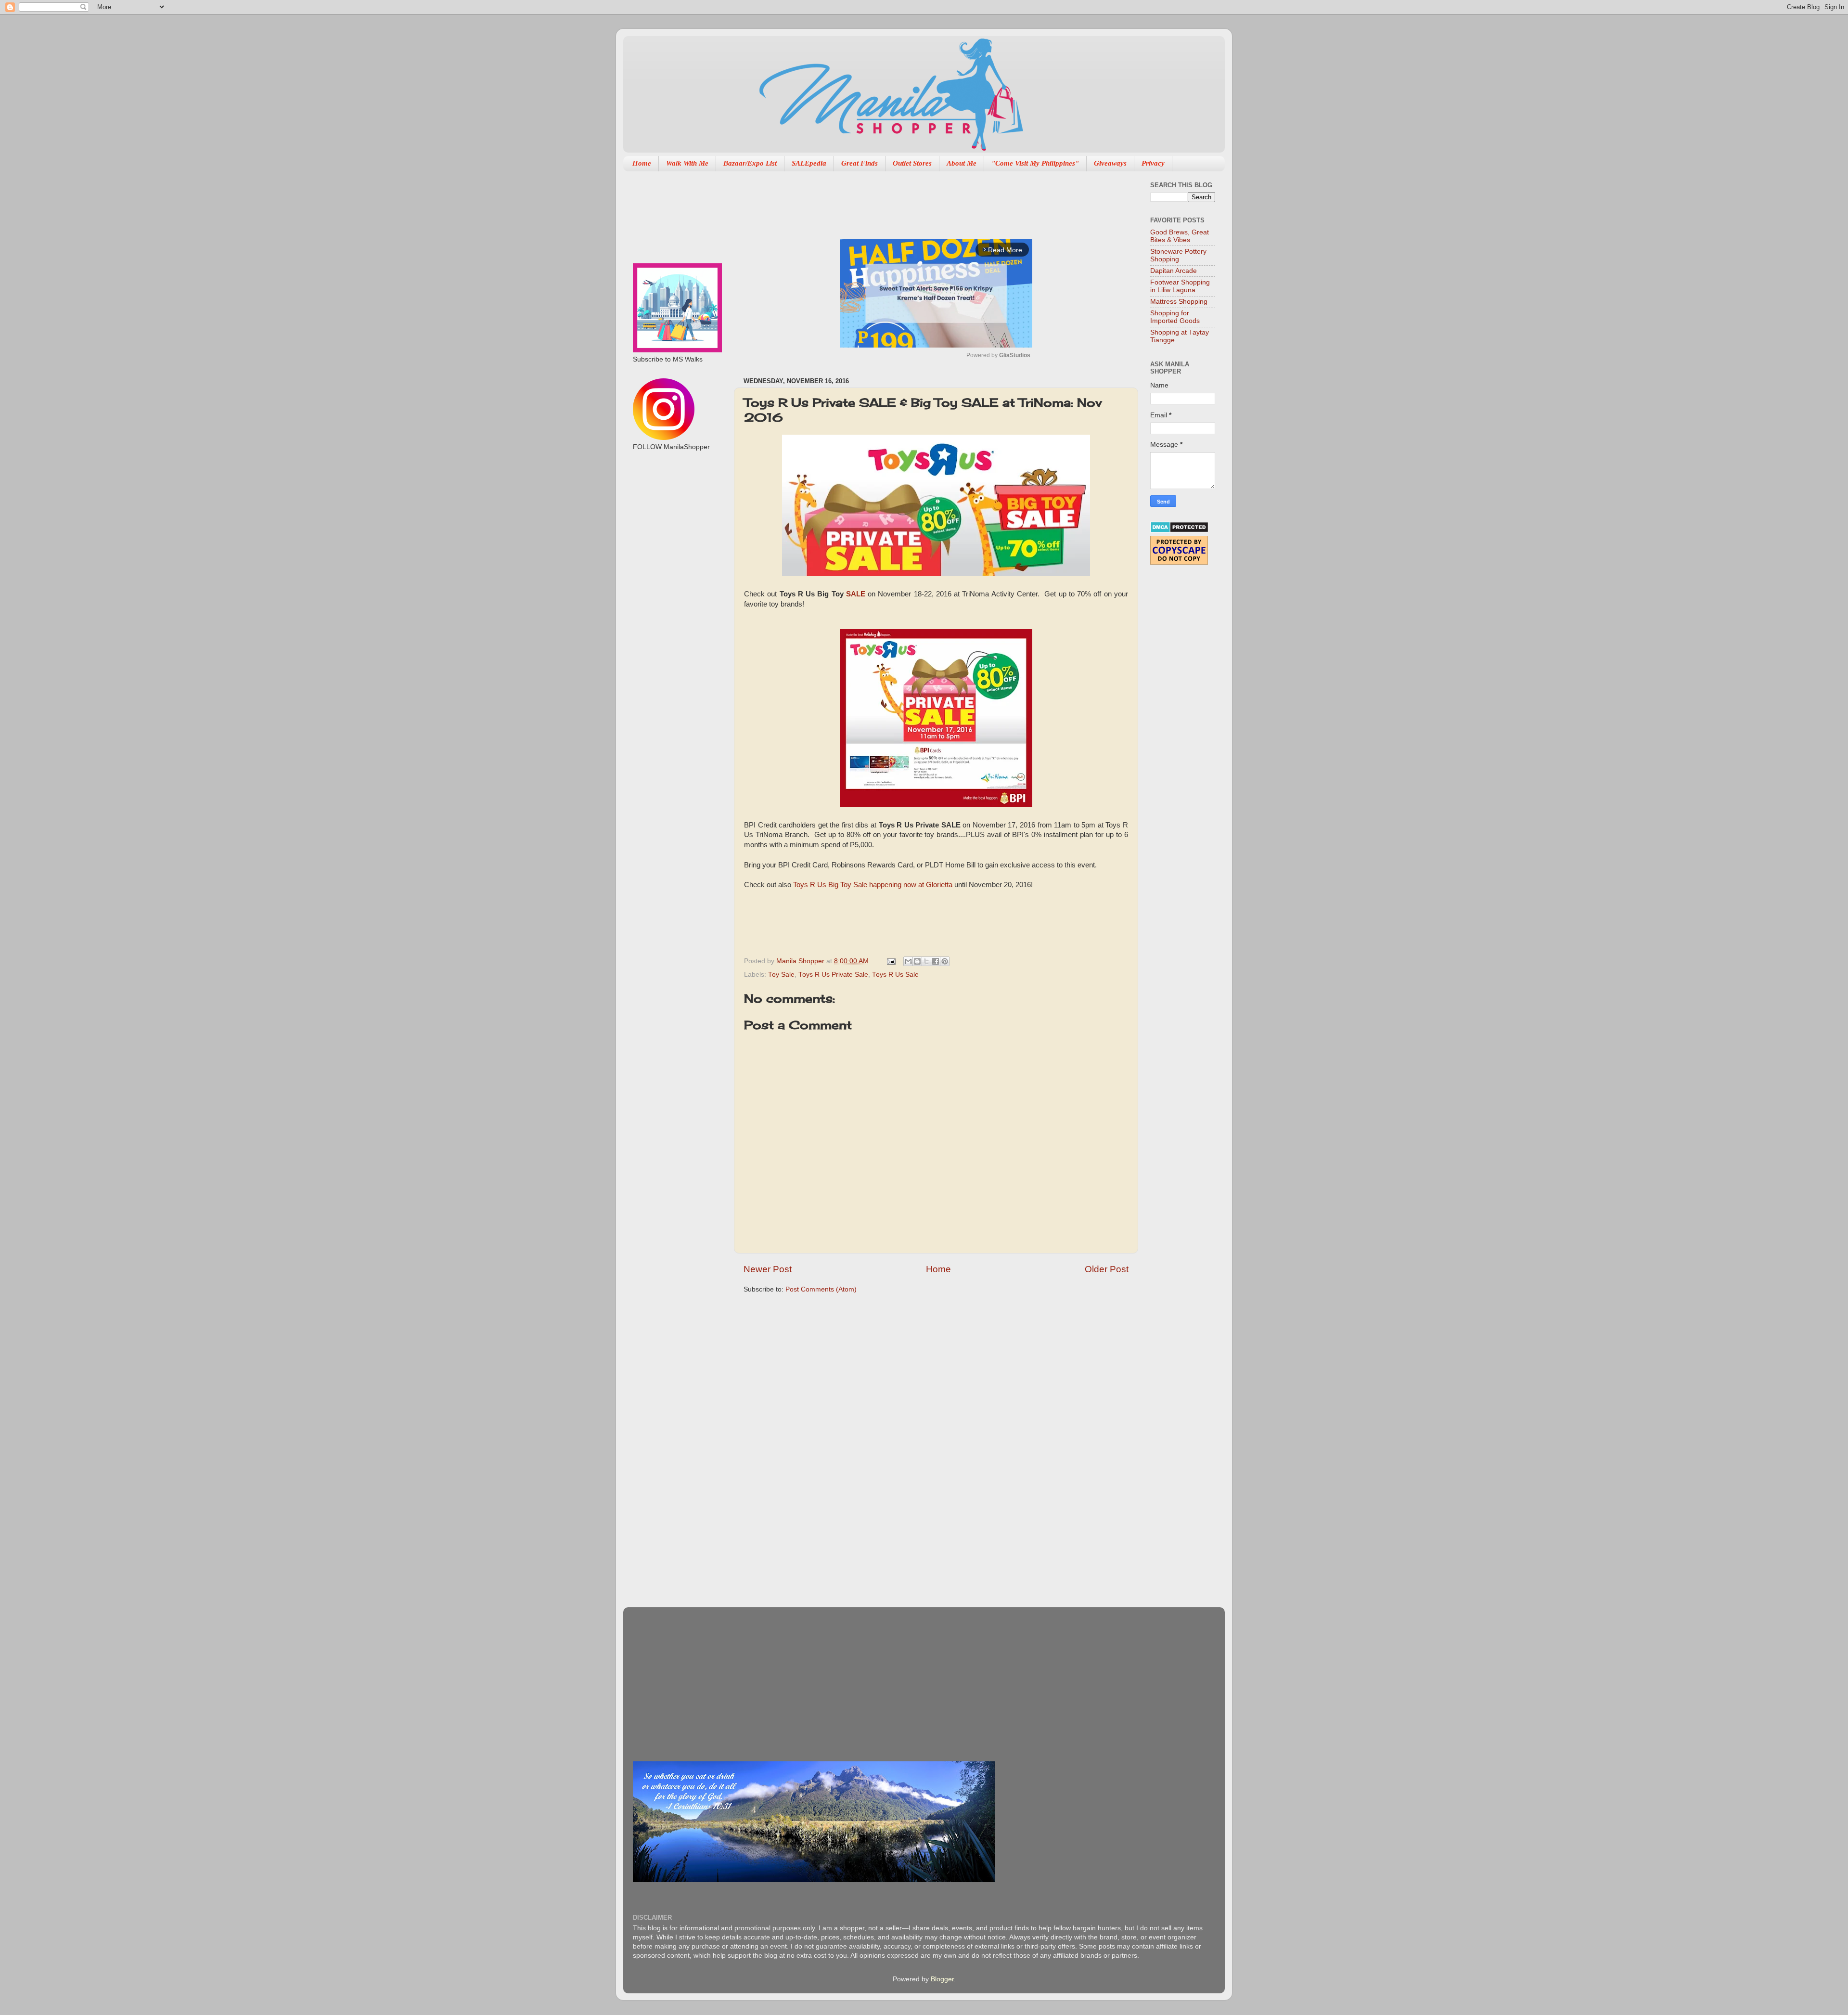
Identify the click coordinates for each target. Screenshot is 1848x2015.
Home (642, 163)
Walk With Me (687, 163)
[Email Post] (891, 961)
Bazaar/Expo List (750, 163)
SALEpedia (809, 163)
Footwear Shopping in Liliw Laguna (1180, 286)
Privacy (1153, 163)
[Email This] (908, 961)
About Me (962, 163)
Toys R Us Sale (895, 975)
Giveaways (1110, 163)
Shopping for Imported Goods (1175, 317)
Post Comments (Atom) (821, 1289)
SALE (856, 594)
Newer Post (768, 1269)
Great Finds (860, 163)
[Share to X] (926, 961)
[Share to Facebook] (936, 961)
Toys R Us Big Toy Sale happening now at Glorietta (873, 885)
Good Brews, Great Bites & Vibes (1180, 236)
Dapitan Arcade (1174, 271)
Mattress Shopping (1179, 302)
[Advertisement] (919, 200)
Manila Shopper (801, 961)
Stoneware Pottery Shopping (1178, 255)
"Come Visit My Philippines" (1035, 163)
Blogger (942, 1979)
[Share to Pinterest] (945, 961)
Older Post (1107, 1269)
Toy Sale (781, 975)
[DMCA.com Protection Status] (1179, 531)
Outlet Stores (912, 163)
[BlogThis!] (917, 961)
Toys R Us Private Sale (833, 975)
